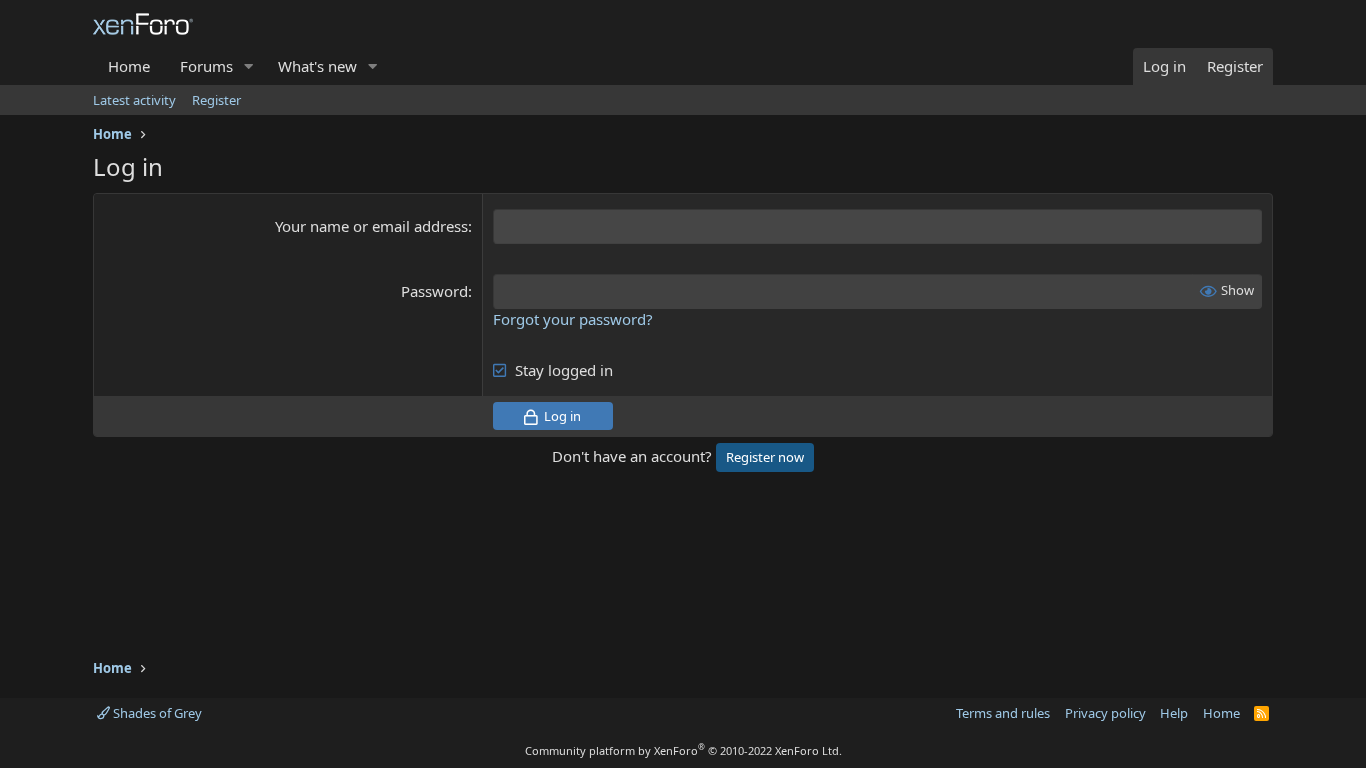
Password (434, 291)
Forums (206, 66)
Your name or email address (371, 226)
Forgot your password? (573, 319)
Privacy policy (1105, 713)
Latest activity (134, 100)
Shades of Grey (156, 713)
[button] (249, 66)
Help (1174, 713)
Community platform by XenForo (683, 750)
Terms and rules (1003, 713)
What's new (317, 66)
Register (216, 100)
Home (129, 66)
